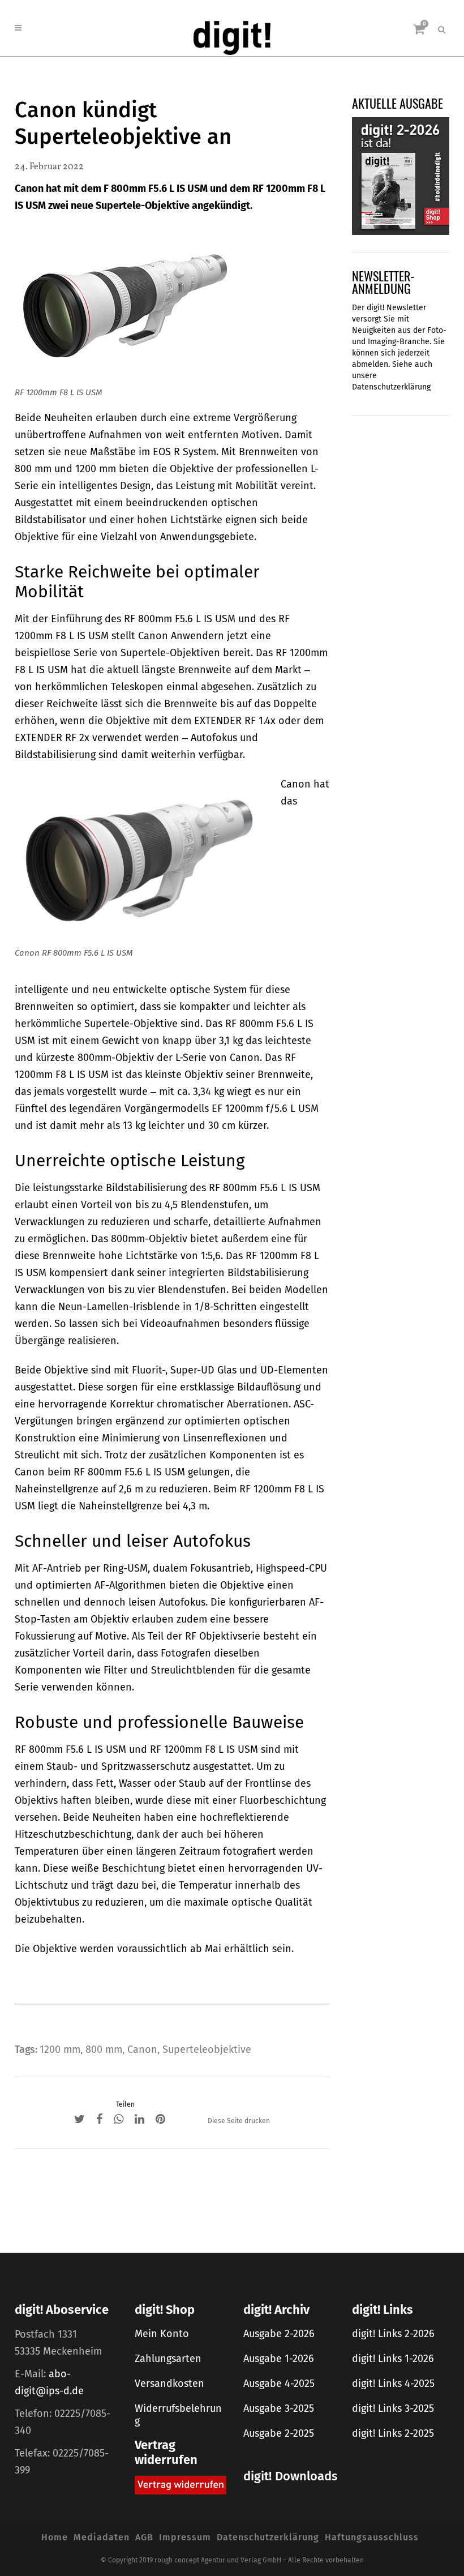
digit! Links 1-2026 (393, 2359)
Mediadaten (102, 2537)
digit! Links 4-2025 (393, 2384)
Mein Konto (162, 2334)
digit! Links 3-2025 (393, 2408)
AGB (144, 2537)
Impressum (185, 2537)
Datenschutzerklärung (391, 387)
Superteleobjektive (207, 2049)
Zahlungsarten (168, 2359)
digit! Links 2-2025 (393, 2433)
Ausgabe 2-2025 (279, 2433)
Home (55, 2537)
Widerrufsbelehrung (178, 2415)
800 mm (104, 2049)
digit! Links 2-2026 (393, 2334)
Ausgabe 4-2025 (279, 2384)
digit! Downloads (290, 2476)
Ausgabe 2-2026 (279, 2334)
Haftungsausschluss (372, 2537)
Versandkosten (169, 2384)
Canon (142, 2049)
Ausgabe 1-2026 (279, 2359)
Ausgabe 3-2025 (279, 2408)
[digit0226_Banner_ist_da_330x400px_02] (401, 176)
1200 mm (60, 2049)
